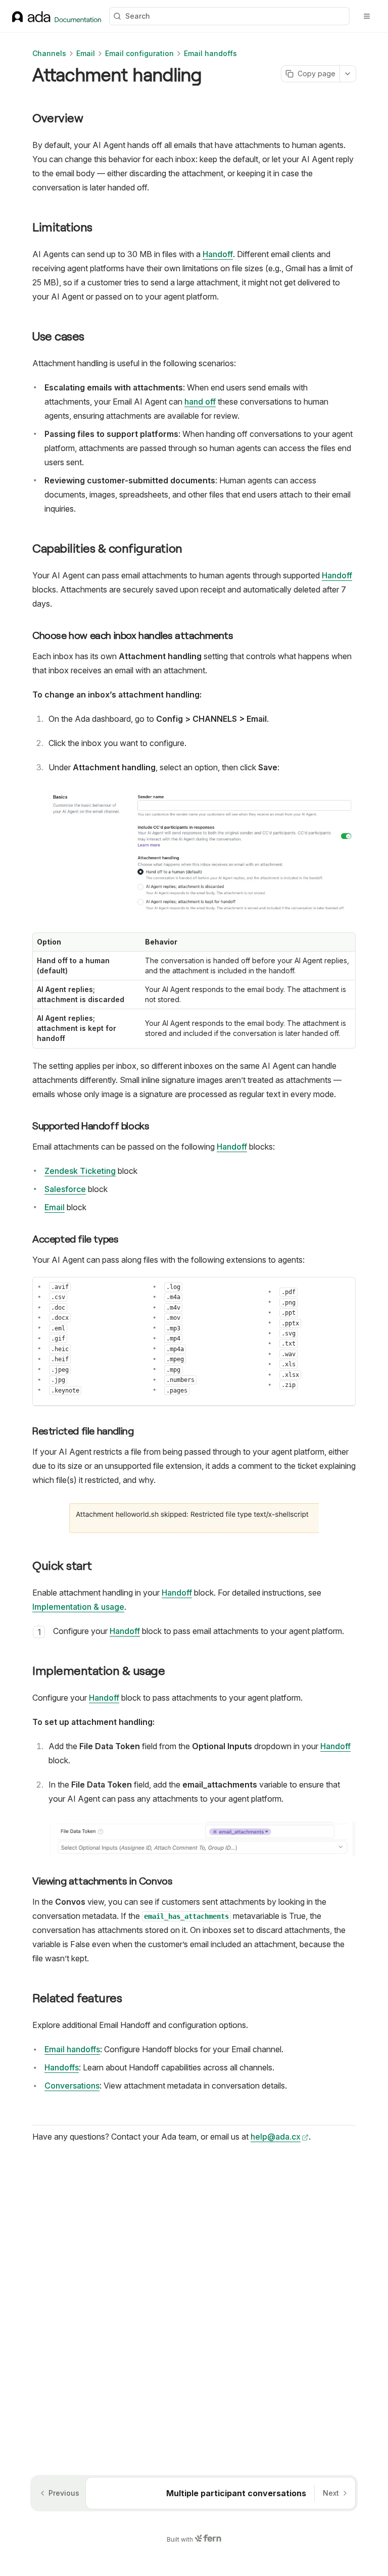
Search (138, 16)
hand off (200, 402)
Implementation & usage (78, 1607)
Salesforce (65, 1189)
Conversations (72, 2086)
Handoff (218, 254)
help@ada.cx (276, 2137)
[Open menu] (367, 16)
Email (86, 53)
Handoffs (62, 2067)
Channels (49, 53)
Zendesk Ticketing (80, 1171)
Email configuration (139, 53)
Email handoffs (210, 53)
